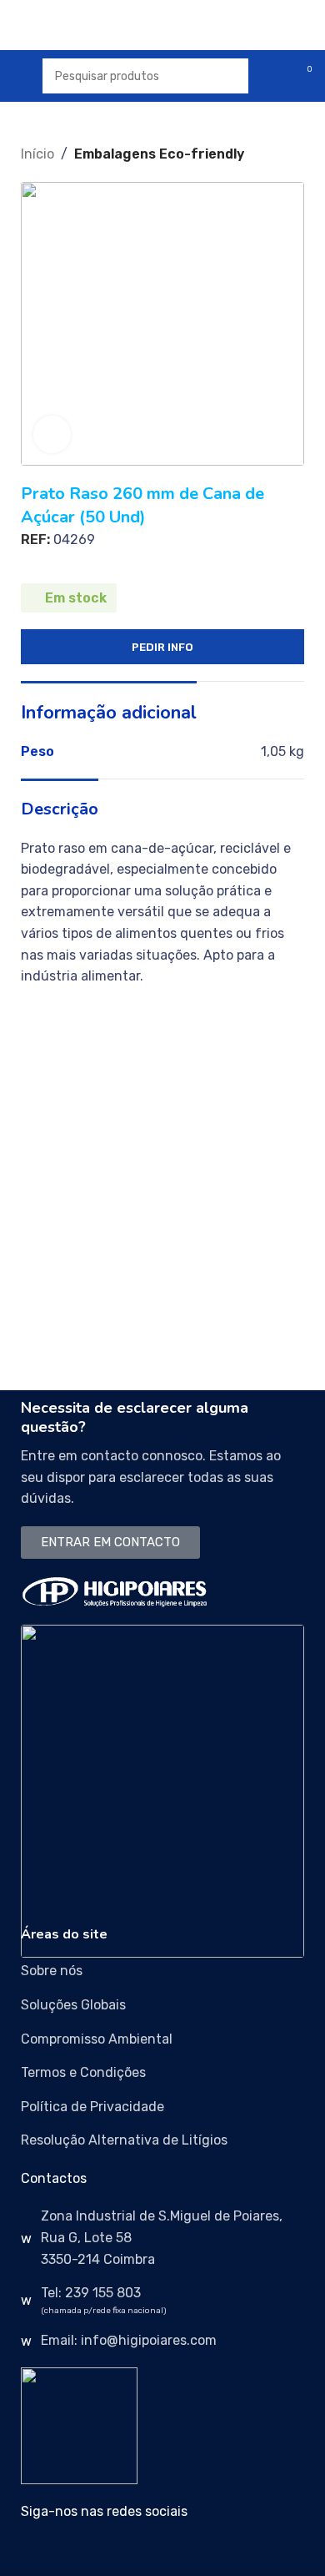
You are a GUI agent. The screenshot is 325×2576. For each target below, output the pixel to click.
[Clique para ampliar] (52, 434)
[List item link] (162, 1971)
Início (37, 154)
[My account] (272, 76)
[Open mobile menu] (19, 76)
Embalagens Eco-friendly (159, 154)
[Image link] (115, 1591)
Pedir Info (162, 647)
